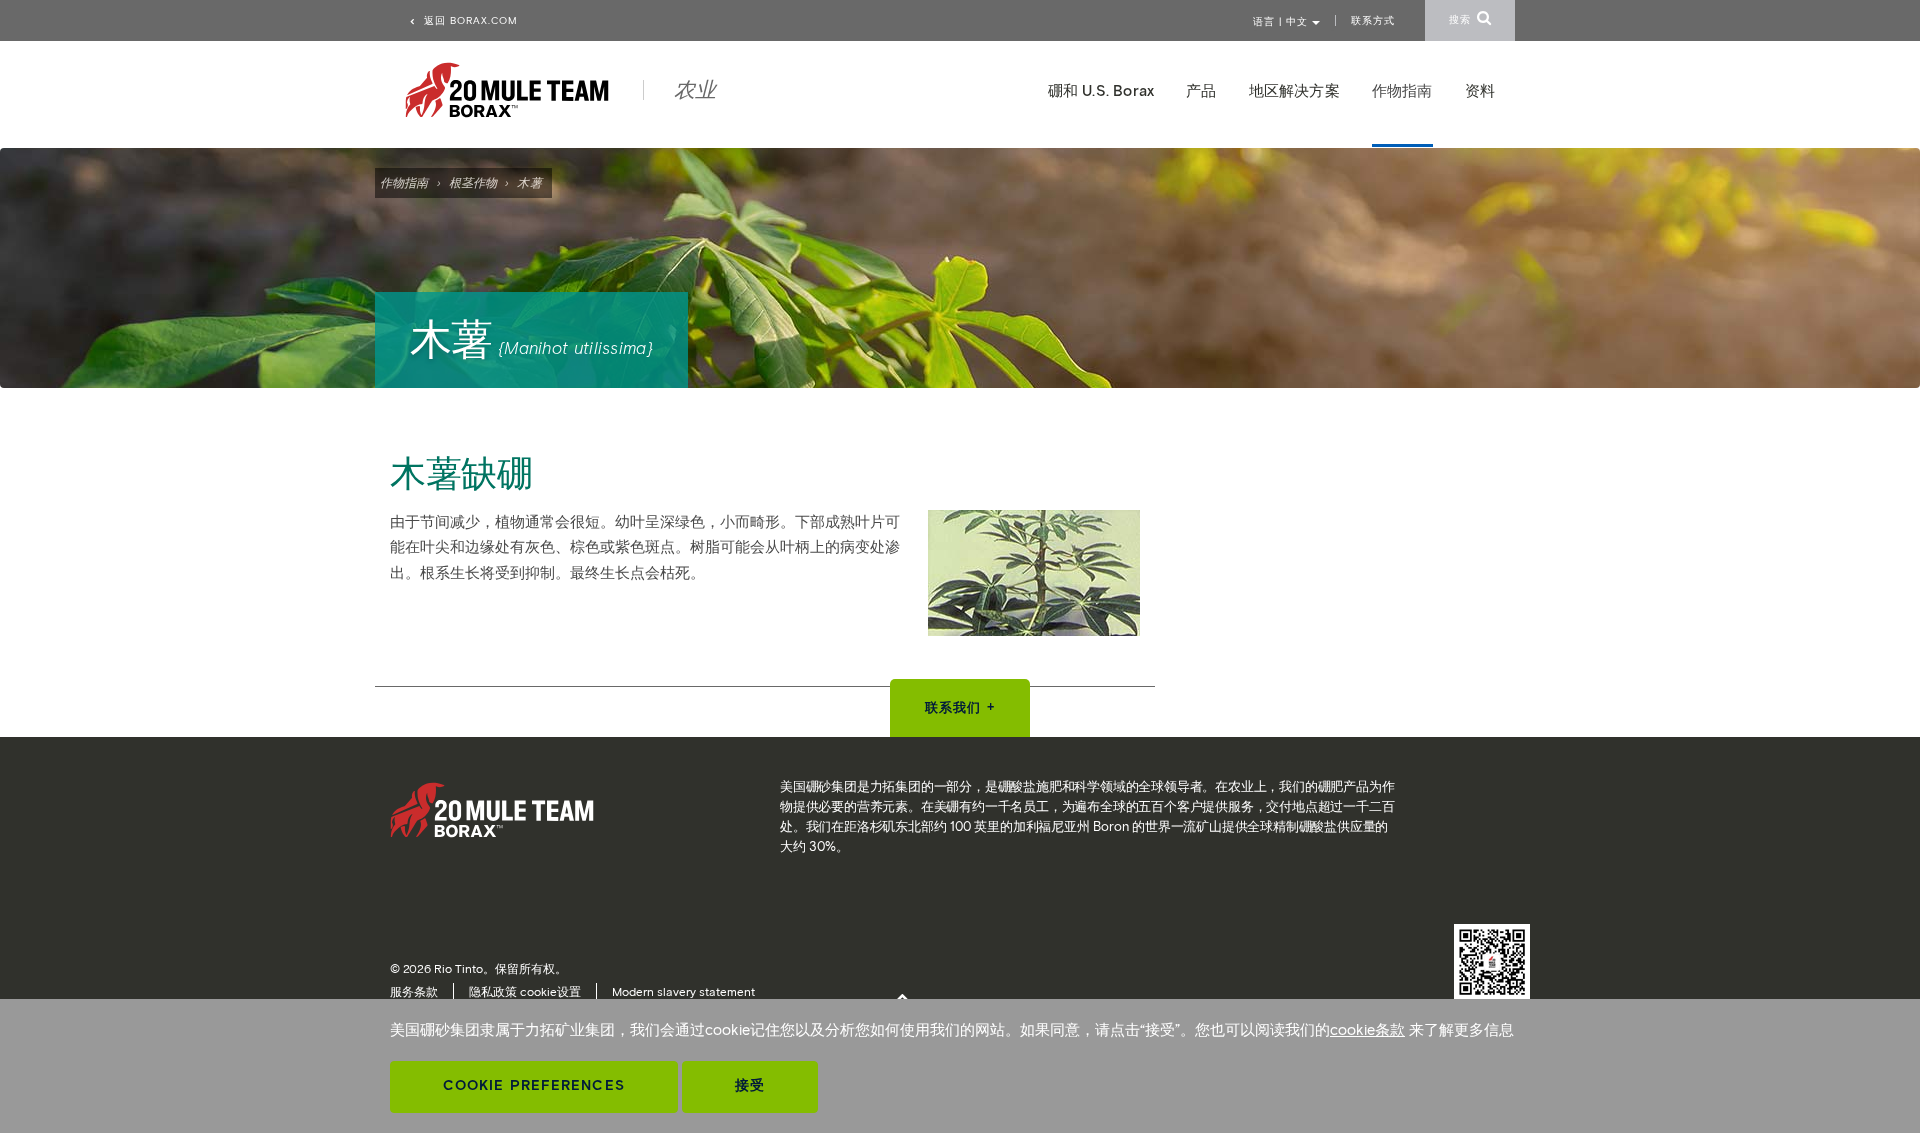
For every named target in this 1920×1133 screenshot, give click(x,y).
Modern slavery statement (683, 991)
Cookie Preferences (534, 1085)
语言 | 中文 (1282, 21)
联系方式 (1373, 20)
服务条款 (414, 991)
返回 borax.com (469, 20)
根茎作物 (473, 182)
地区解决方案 (1294, 91)
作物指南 (404, 182)
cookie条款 (1367, 1030)
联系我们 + (960, 707)
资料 (1480, 91)
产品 (1201, 91)
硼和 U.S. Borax (1101, 91)
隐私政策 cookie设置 (525, 991)
